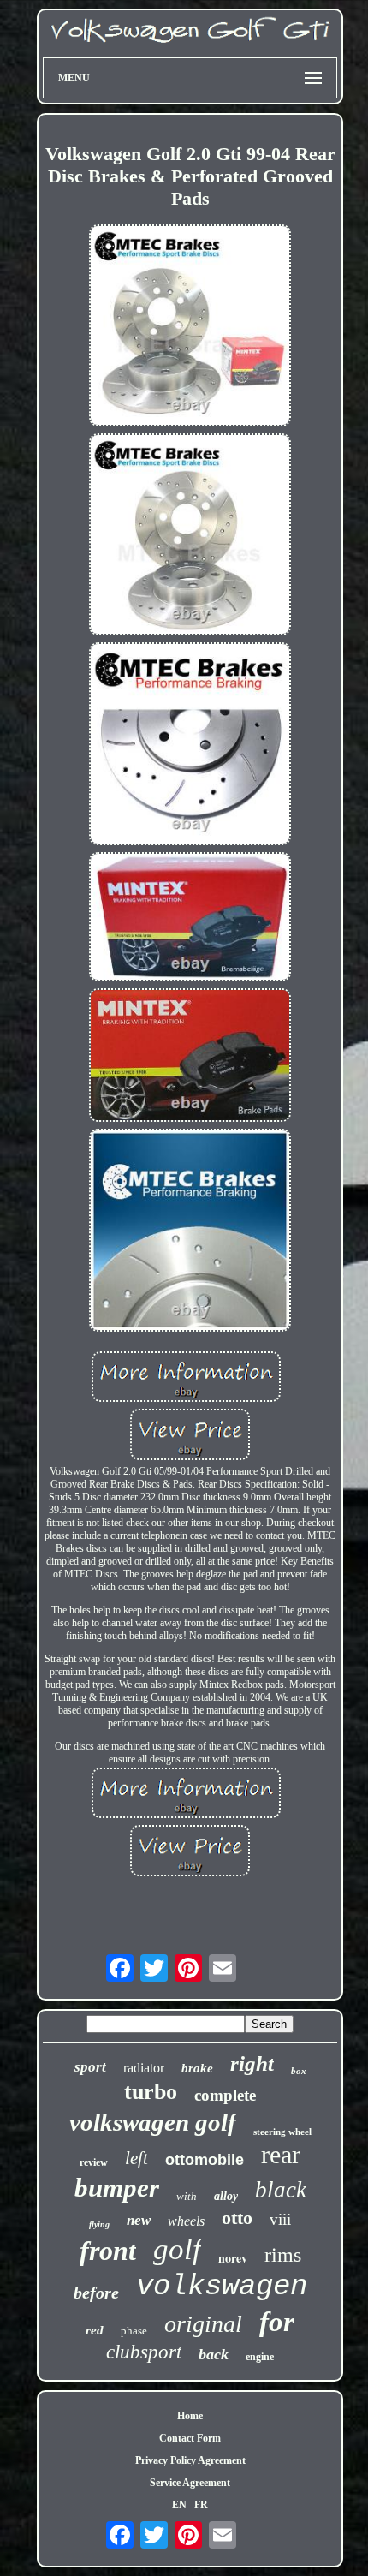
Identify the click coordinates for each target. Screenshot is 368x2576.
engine (260, 2357)
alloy (226, 2196)
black (281, 2190)
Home (190, 2416)
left (137, 2158)
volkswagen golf (153, 2122)
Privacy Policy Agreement (190, 2460)
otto (237, 2218)
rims (283, 2255)
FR (201, 2505)
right (252, 2063)
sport (90, 2067)
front (108, 2251)
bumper (117, 2188)
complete (225, 2095)
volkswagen (222, 2287)
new (139, 2220)
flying (99, 2224)
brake (197, 2068)
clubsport (144, 2352)
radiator (144, 2068)
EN (179, 2505)
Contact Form (190, 2438)
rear (281, 2154)
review (94, 2162)
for (277, 2322)
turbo (151, 2092)
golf (177, 2249)
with (187, 2196)
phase (134, 2331)
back (214, 2354)
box (299, 2071)
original (203, 2324)
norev (233, 2258)
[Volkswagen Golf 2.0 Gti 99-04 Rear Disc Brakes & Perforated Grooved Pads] (190, 327)
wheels (186, 2221)
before (96, 2293)
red (95, 2330)
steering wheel (282, 2132)
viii (280, 2219)
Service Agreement (190, 2483)
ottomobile (205, 2160)
